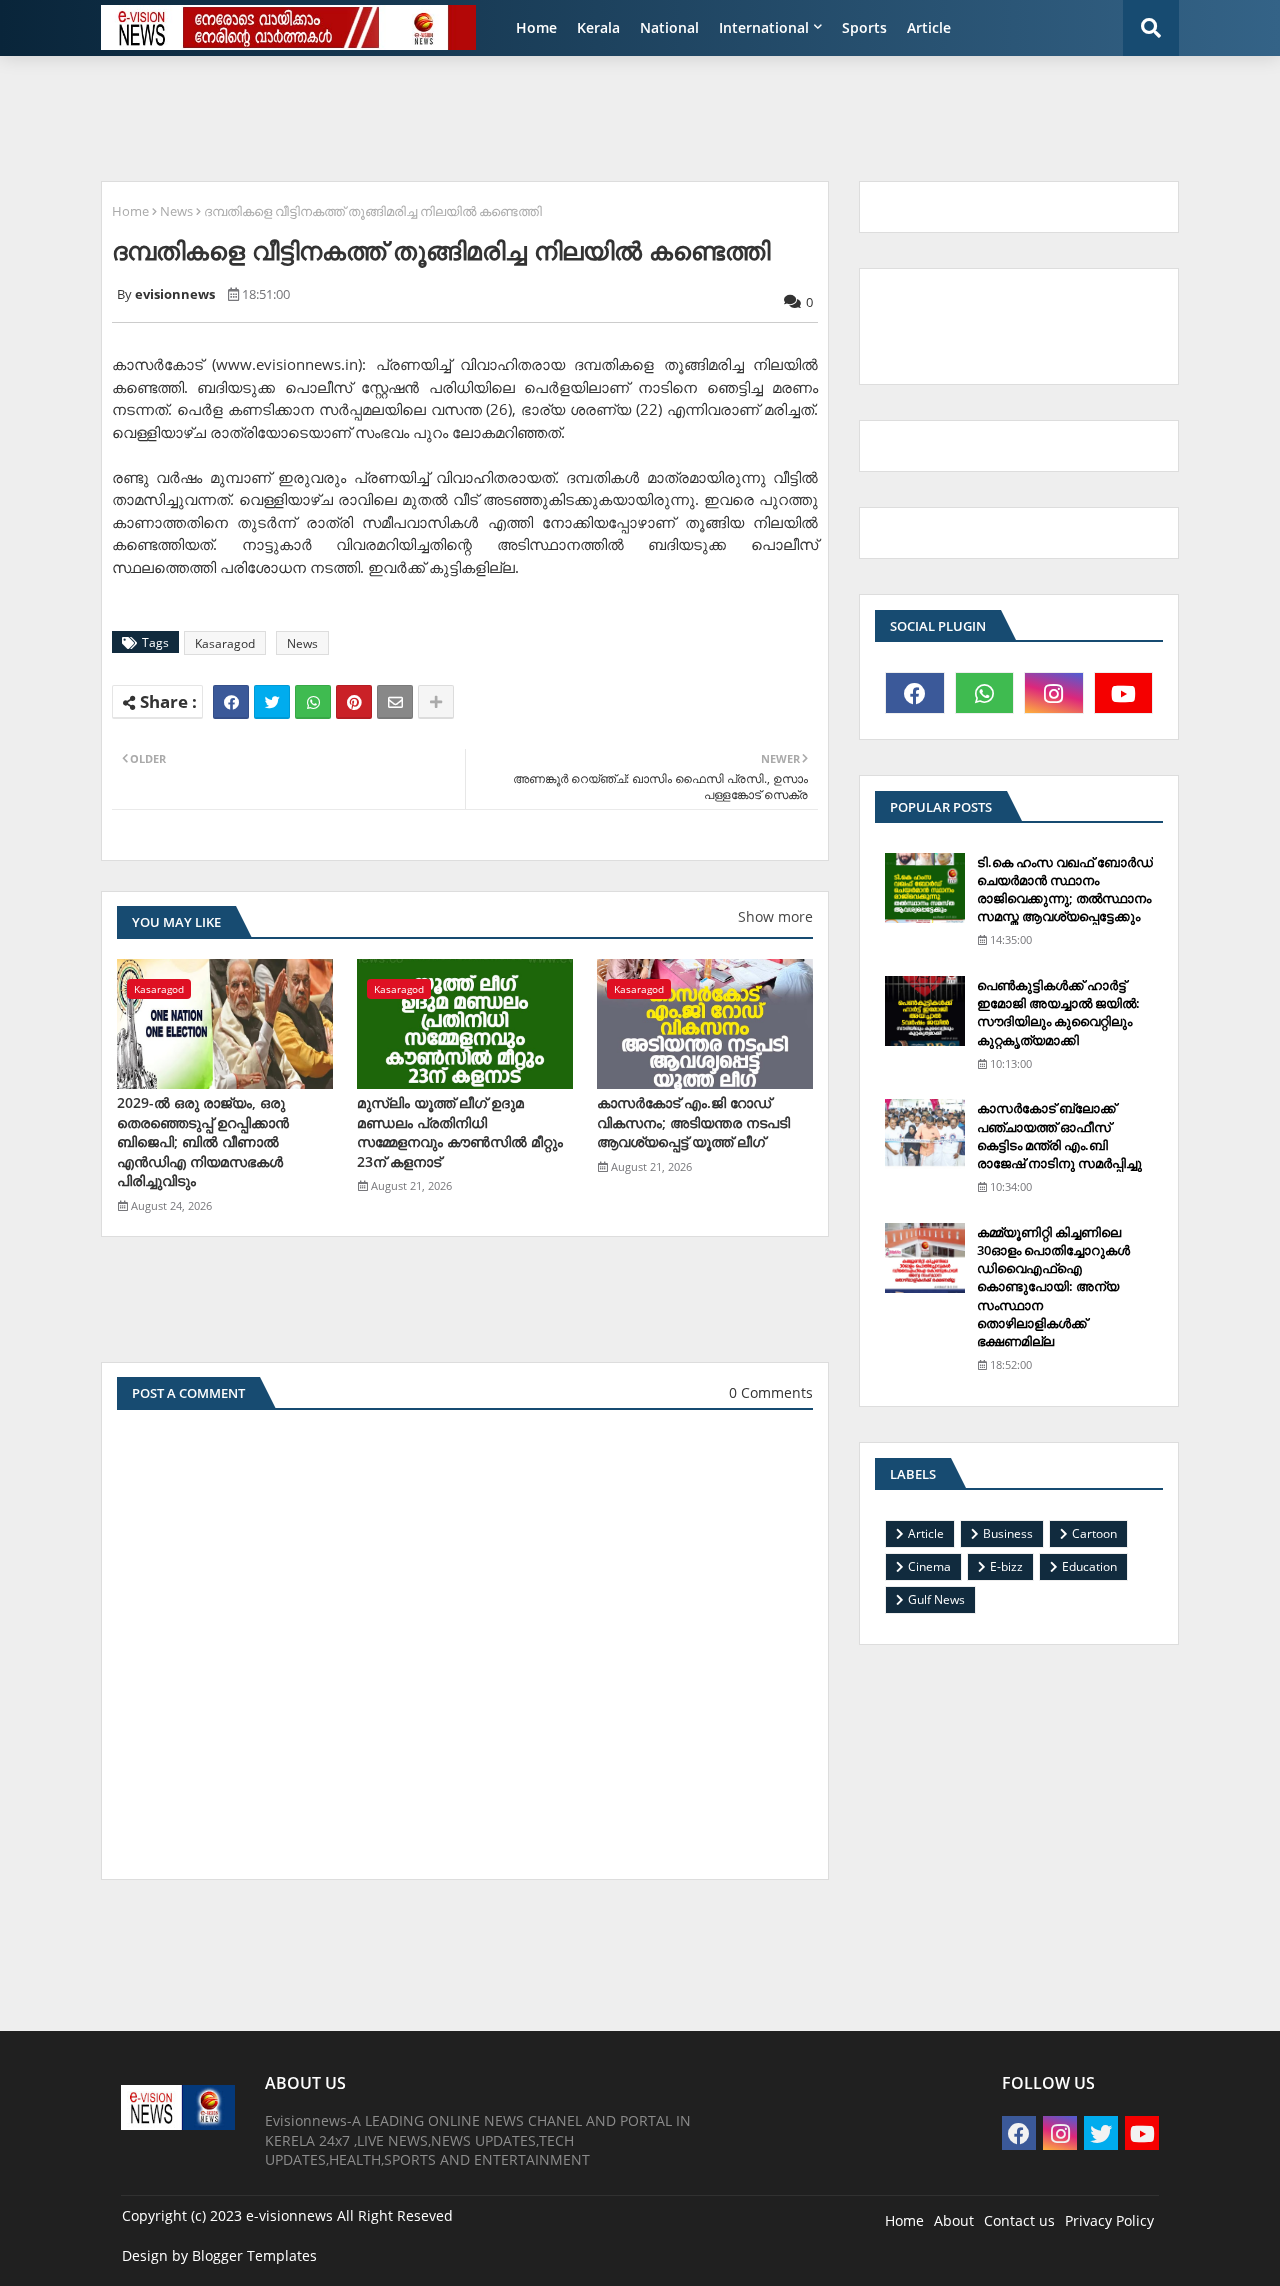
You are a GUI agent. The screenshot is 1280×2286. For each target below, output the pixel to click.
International (764, 27)
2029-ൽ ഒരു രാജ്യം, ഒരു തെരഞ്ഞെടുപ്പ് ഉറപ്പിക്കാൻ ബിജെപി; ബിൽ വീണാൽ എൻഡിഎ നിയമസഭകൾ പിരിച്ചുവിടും (203, 1141)
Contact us (1019, 2220)
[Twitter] (272, 702)
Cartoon (1094, 1533)
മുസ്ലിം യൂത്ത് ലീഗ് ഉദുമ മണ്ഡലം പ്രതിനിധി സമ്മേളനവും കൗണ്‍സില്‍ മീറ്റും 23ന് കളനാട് (460, 1132)
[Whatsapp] (313, 702)
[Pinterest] (354, 702)
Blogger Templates (254, 2255)
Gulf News (936, 1599)
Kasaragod (225, 643)
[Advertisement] (575, 116)
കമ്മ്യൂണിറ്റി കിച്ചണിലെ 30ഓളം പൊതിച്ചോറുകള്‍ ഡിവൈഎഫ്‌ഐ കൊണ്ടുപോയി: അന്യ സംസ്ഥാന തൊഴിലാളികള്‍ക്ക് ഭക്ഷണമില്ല (1053, 1286)
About (954, 2220)
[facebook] (915, 693)
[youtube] (1124, 693)
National (669, 27)
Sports (864, 27)
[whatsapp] (985, 693)
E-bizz (1006, 1566)
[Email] (395, 702)
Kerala (598, 27)
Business (1008, 1533)
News (176, 211)
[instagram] (1054, 693)
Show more (775, 916)
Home (536, 27)
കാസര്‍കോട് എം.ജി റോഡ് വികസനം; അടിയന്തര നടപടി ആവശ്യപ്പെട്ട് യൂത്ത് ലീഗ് (693, 1122)
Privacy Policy (1109, 2220)
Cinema (929, 1566)
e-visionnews (289, 2215)
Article (929, 27)
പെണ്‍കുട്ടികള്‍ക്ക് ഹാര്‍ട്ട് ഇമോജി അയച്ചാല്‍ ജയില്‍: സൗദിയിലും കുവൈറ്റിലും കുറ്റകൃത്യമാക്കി (1058, 1012)
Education (1089, 1566)
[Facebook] (231, 702)
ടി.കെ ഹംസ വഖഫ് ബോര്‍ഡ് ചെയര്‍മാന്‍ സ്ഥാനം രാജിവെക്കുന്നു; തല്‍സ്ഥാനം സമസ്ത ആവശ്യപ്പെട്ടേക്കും (1065, 889)
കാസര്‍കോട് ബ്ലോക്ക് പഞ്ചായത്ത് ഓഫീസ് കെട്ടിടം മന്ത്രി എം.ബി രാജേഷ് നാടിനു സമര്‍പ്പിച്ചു (1059, 1135)
